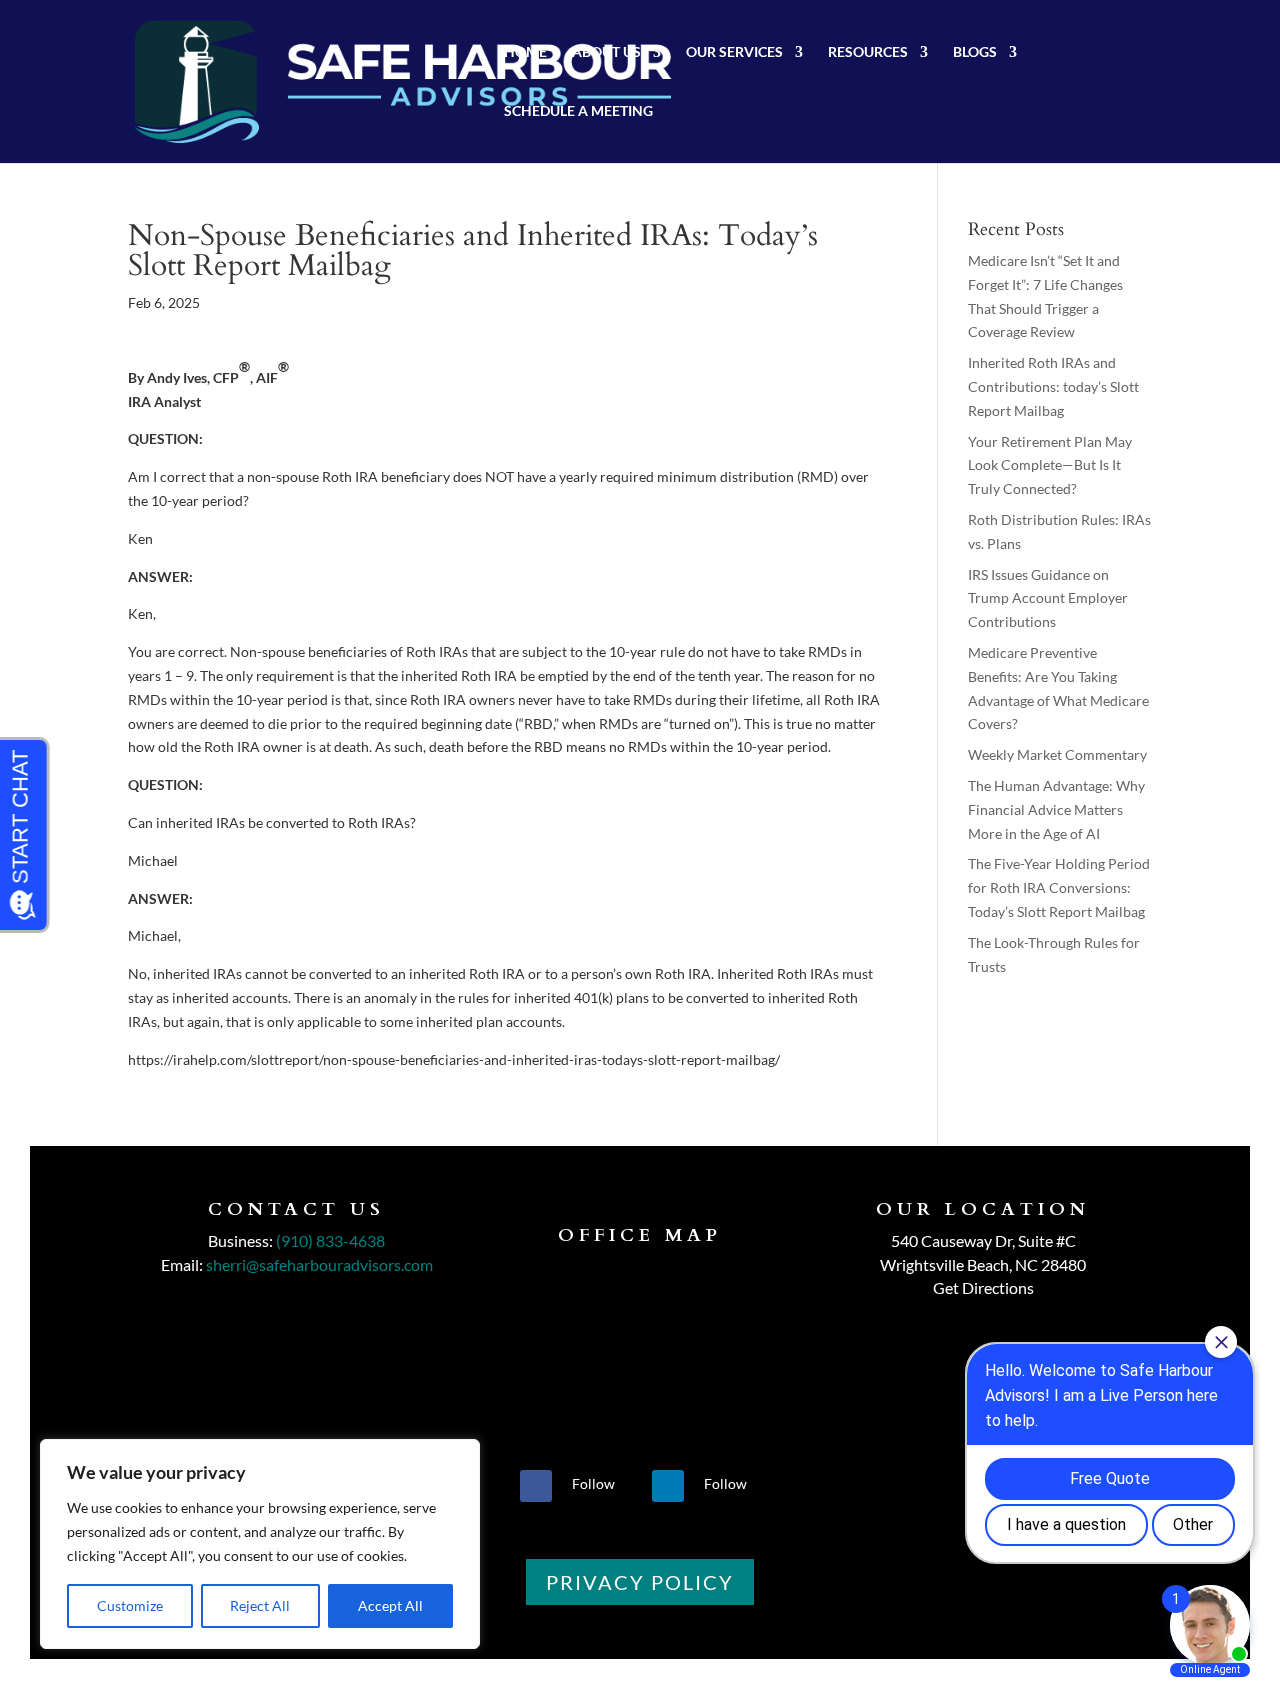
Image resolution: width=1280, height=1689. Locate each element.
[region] (260, 1544)
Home (525, 52)
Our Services (734, 52)
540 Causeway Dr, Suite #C (983, 1240)
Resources (868, 52)
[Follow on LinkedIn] (668, 1486)
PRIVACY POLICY (640, 1582)
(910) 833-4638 (330, 1240)
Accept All (390, 1605)
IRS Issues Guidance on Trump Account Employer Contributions (1048, 598)
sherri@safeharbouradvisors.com (319, 1264)
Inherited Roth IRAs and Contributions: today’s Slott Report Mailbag (1053, 386)
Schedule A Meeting (578, 111)
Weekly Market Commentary (1057, 754)
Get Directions (983, 1287)
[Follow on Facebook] (536, 1486)
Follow (593, 1483)
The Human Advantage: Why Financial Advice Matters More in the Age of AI (1056, 809)
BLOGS (975, 52)
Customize (130, 1605)
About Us (606, 52)
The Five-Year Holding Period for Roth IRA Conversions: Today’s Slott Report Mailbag (1059, 887)
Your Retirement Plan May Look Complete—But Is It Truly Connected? (1050, 465)
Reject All (260, 1605)
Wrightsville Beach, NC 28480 (983, 1264)
